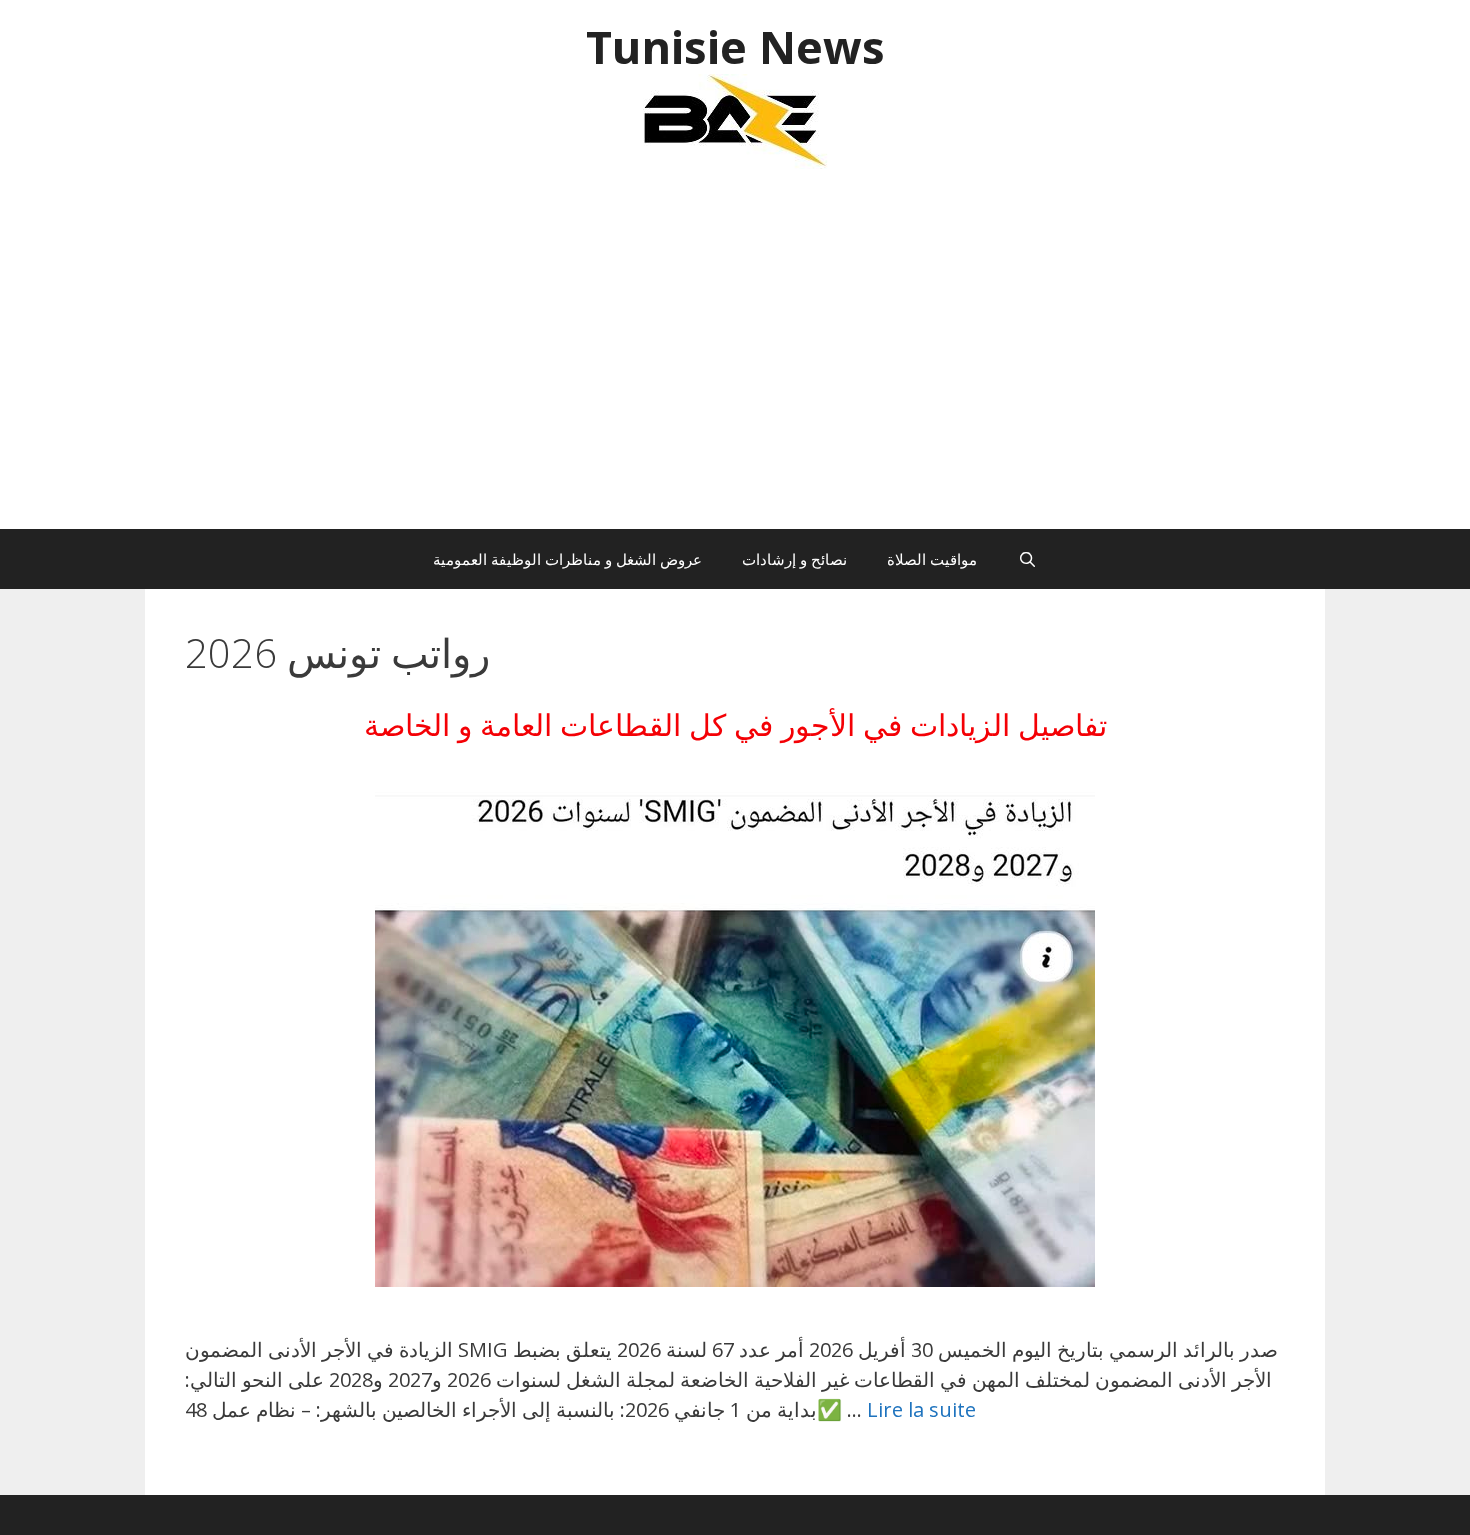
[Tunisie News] (735, 119)
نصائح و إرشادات (794, 559)
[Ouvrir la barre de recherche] (1026, 559)
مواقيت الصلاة (932, 559)
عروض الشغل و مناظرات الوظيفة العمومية (567, 559)
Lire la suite (921, 1409)
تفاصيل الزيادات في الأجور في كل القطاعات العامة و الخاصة (735, 724)
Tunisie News (735, 46)
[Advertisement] (735, 359)
